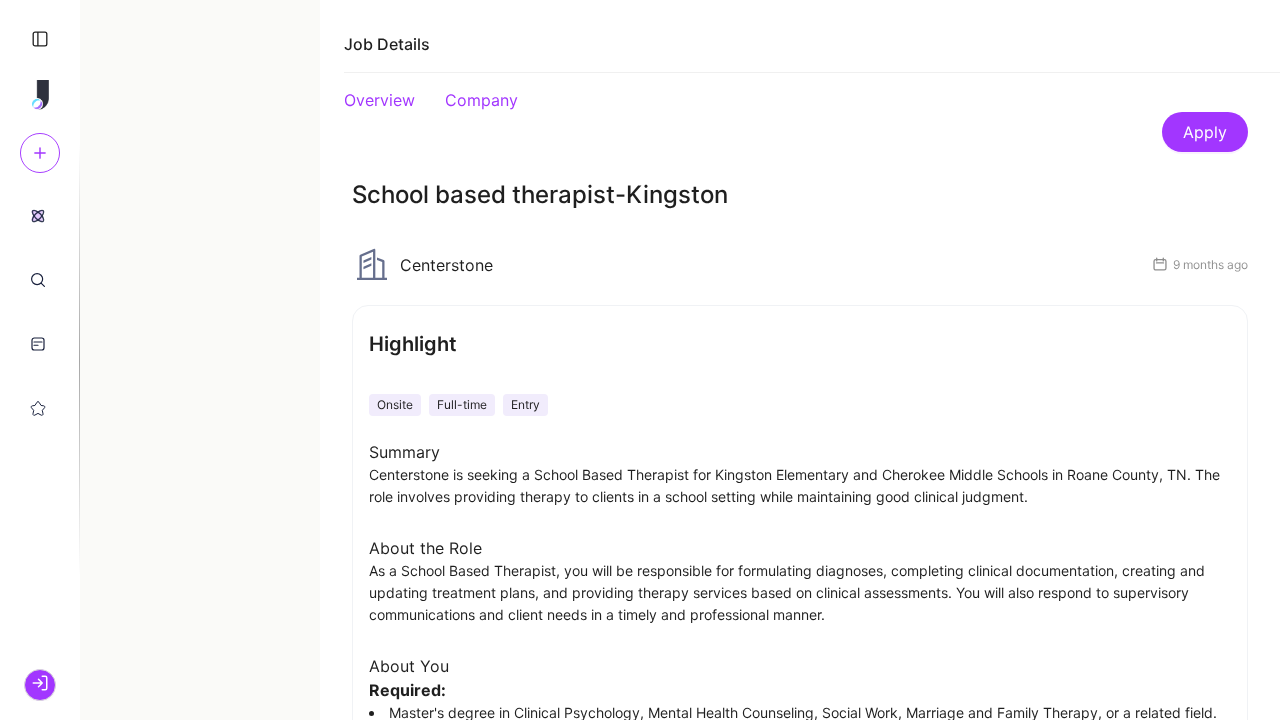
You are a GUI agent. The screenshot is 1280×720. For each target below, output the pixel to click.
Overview (379, 100)
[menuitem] (38, 215)
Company (481, 100)
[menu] (40, 311)
